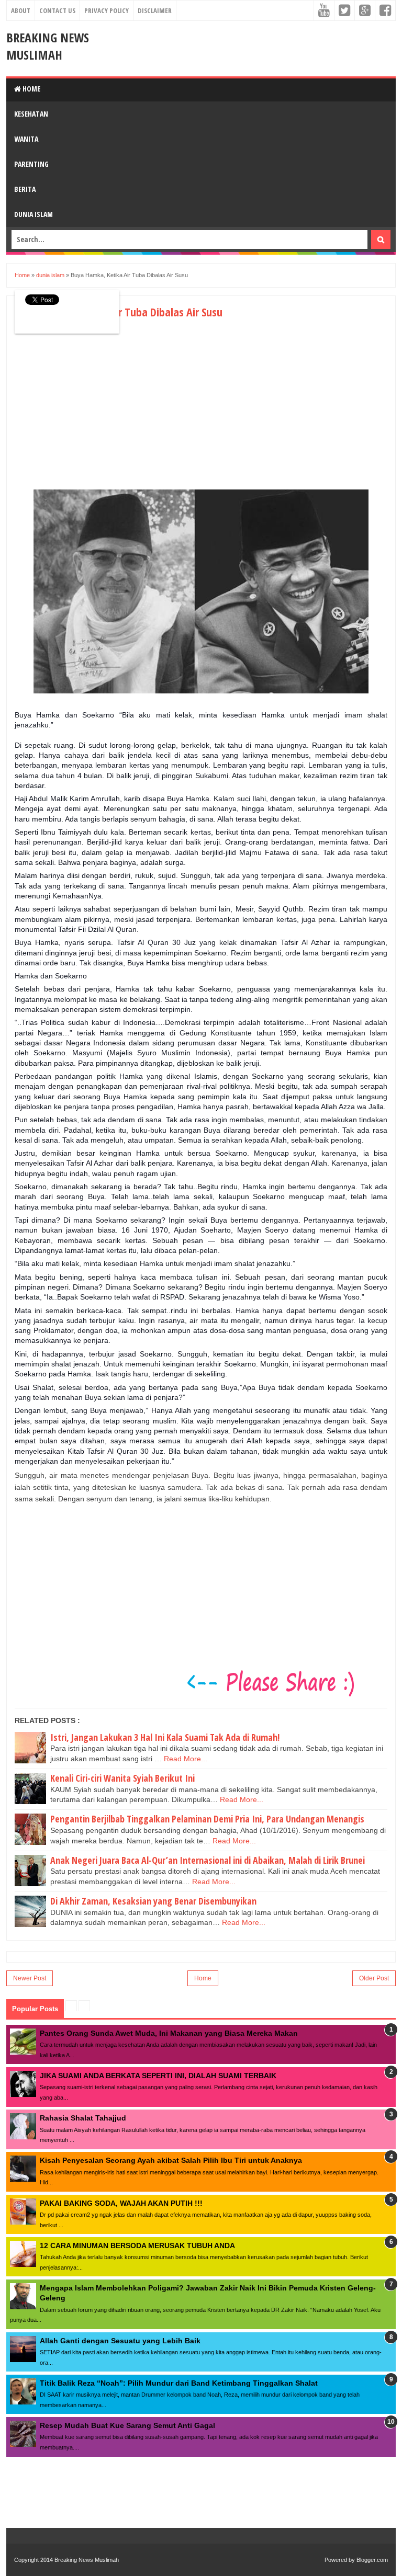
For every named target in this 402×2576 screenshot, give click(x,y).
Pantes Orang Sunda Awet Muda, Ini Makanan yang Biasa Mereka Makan (169, 2033)
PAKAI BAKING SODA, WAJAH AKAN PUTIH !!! (121, 2203)
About (21, 10)
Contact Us (57, 10)
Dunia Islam (33, 214)
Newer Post (30, 1978)
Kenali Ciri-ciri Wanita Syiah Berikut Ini (122, 1778)
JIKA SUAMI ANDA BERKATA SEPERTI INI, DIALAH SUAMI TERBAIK (158, 2076)
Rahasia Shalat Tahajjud (83, 2118)
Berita (25, 189)
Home (31, 89)
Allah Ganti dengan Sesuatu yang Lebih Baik (120, 2341)
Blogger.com (372, 2560)
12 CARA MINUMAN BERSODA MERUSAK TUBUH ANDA (137, 2246)
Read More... (186, 1759)
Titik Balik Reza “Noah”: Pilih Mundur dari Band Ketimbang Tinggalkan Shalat (179, 2383)
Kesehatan (31, 114)
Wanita (26, 139)
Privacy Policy (107, 10)
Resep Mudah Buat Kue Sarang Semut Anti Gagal (127, 2425)
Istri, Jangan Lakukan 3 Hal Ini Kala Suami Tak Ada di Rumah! (165, 1737)
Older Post (374, 1978)
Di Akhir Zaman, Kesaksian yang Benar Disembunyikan (153, 1901)
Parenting (31, 164)
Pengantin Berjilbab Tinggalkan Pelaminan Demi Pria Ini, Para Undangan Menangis (207, 1819)
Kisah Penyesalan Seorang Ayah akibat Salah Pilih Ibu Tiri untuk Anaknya (171, 2160)
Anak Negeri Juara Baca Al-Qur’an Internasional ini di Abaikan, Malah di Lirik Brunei (208, 1860)
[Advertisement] (103, 413)
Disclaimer (155, 10)
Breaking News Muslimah (48, 46)
